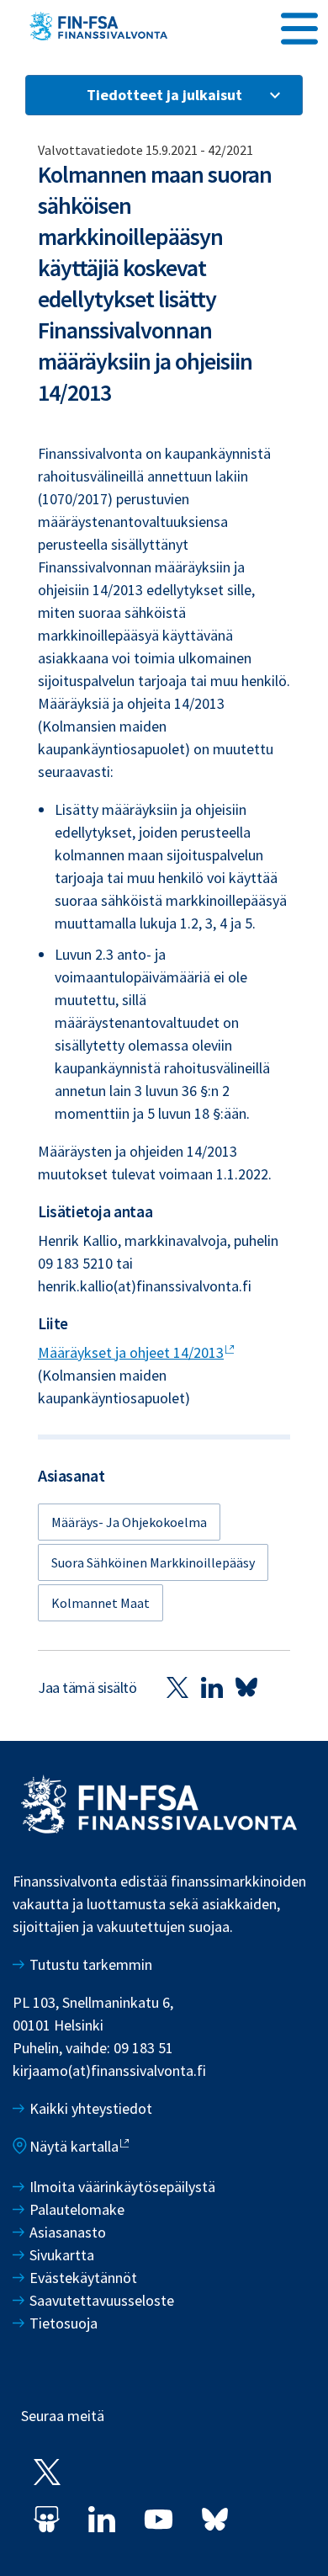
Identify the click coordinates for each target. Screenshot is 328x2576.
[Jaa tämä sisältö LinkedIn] (212, 1687)
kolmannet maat (101, 1603)
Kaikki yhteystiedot (91, 2108)
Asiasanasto (68, 2232)
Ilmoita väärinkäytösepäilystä (122, 2187)
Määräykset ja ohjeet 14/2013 (131, 1352)
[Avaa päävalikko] (299, 26)
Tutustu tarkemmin (91, 1964)
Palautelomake (77, 2209)
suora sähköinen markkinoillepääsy (153, 1562)
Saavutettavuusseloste (102, 2300)
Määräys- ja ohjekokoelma (129, 1522)
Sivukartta (62, 2255)
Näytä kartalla (74, 2146)
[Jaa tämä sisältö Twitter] (177, 1687)
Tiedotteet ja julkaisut (164, 95)
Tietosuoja (63, 2323)
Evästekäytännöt (83, 2278)
